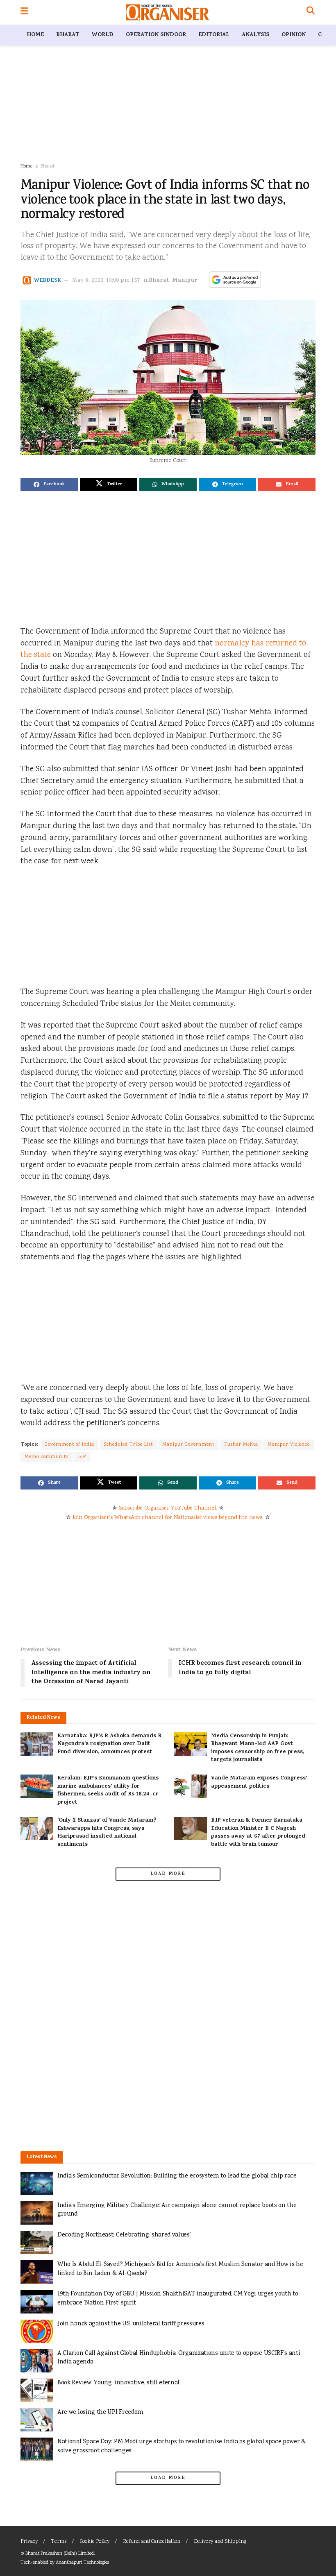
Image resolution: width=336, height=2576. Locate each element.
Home (35, 35)
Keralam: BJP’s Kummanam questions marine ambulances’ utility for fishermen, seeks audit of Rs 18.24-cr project (108, 1791)
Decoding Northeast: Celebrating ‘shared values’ (124, 2235)
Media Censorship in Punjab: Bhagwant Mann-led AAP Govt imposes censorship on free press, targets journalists (258, 1748)
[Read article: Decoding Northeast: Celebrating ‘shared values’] (37, 2242)
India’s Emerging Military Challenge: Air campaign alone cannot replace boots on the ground (177, 2210)
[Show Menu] (24, 12)
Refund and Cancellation (152, 2542)
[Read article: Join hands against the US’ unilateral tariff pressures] (37, 2331)
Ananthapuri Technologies (82, 2563)
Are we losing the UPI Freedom (100, 2412)
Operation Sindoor (156, 35)
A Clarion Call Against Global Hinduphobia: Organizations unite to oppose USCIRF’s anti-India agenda (180, 2358)
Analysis (255, 35)
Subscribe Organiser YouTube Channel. (168, 1508)
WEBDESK (48, 281)
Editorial (214, 35)
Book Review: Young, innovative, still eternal (118, 2383)
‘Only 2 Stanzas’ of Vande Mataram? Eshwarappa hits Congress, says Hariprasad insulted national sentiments (107, 1833)
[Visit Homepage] (167, 12)
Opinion (294, 35)
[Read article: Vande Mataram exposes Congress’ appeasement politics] (191, 1786)
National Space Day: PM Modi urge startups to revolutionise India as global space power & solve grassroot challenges (182, 2446)
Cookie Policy (95, 2542)
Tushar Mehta (241, 1445)
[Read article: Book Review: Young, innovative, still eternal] (37, 2390)
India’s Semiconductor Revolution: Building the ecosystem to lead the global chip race (177, 2176)
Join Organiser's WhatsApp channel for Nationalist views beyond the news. (168, 1518)
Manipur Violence (289, 1445)
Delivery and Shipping (220, 2542)
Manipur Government (188, 1445)
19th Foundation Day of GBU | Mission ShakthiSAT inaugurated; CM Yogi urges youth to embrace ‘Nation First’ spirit (178, 2299)
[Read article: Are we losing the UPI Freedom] (37, 2420)
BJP (82, 1457)
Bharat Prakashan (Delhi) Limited (60, 2554)
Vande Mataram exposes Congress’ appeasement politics (259, 1783)
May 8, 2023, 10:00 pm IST (107, 281)
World (103, 35)
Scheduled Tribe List (128, 1445)
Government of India (69, 1445)
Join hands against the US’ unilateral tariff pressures (131, 2324)
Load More (168, 1874)
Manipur (185, 281)
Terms (59, 2542)
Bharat (68, 35)
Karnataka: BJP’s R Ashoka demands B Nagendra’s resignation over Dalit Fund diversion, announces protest (109, 1744)
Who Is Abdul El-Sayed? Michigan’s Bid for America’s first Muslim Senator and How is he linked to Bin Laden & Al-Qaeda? (180, 2269)
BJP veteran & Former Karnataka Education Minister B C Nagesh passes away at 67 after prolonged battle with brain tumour (258, 1833)
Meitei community (47, 1457)
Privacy (29, 2542)
